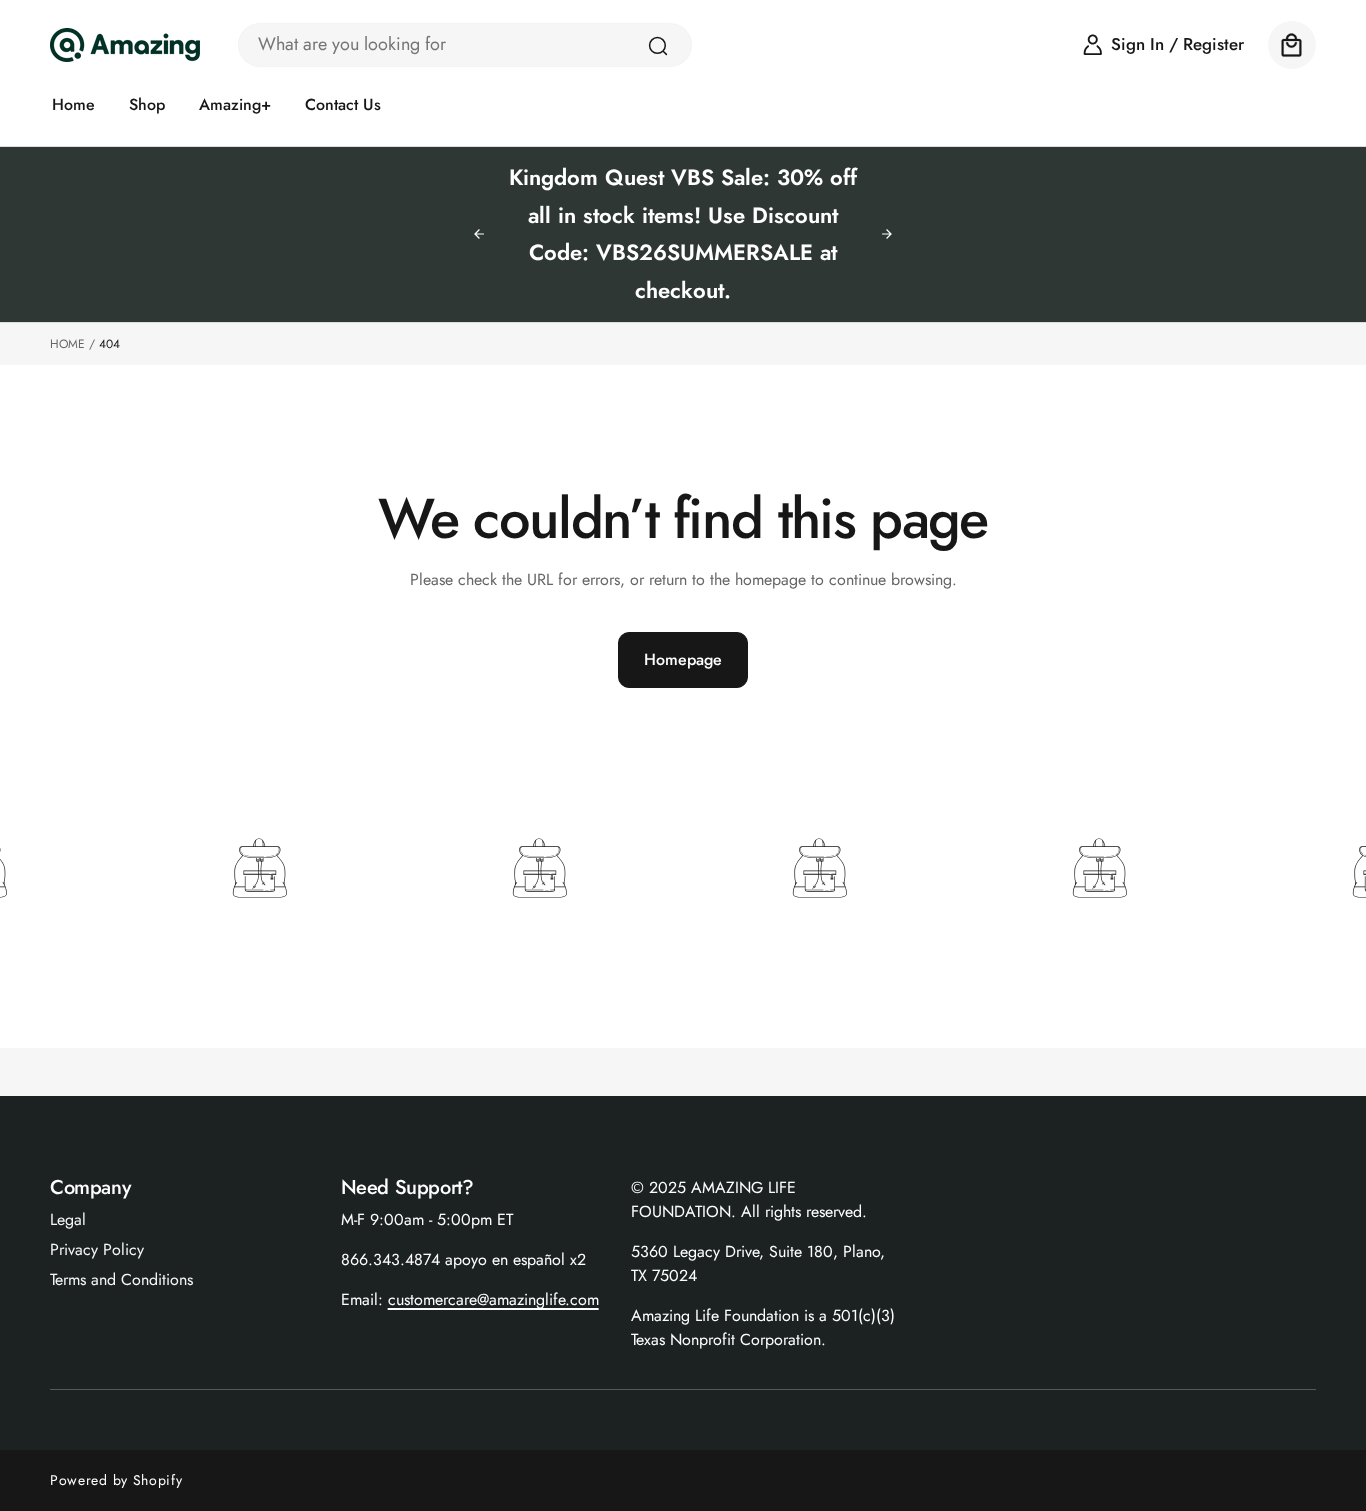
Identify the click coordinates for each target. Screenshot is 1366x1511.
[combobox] (465, 45)
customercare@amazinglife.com (493, 1299)
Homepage (683, 659)
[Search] (658, 46)
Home (67, 344)
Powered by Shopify (116, 1480)
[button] (1292, 45)
